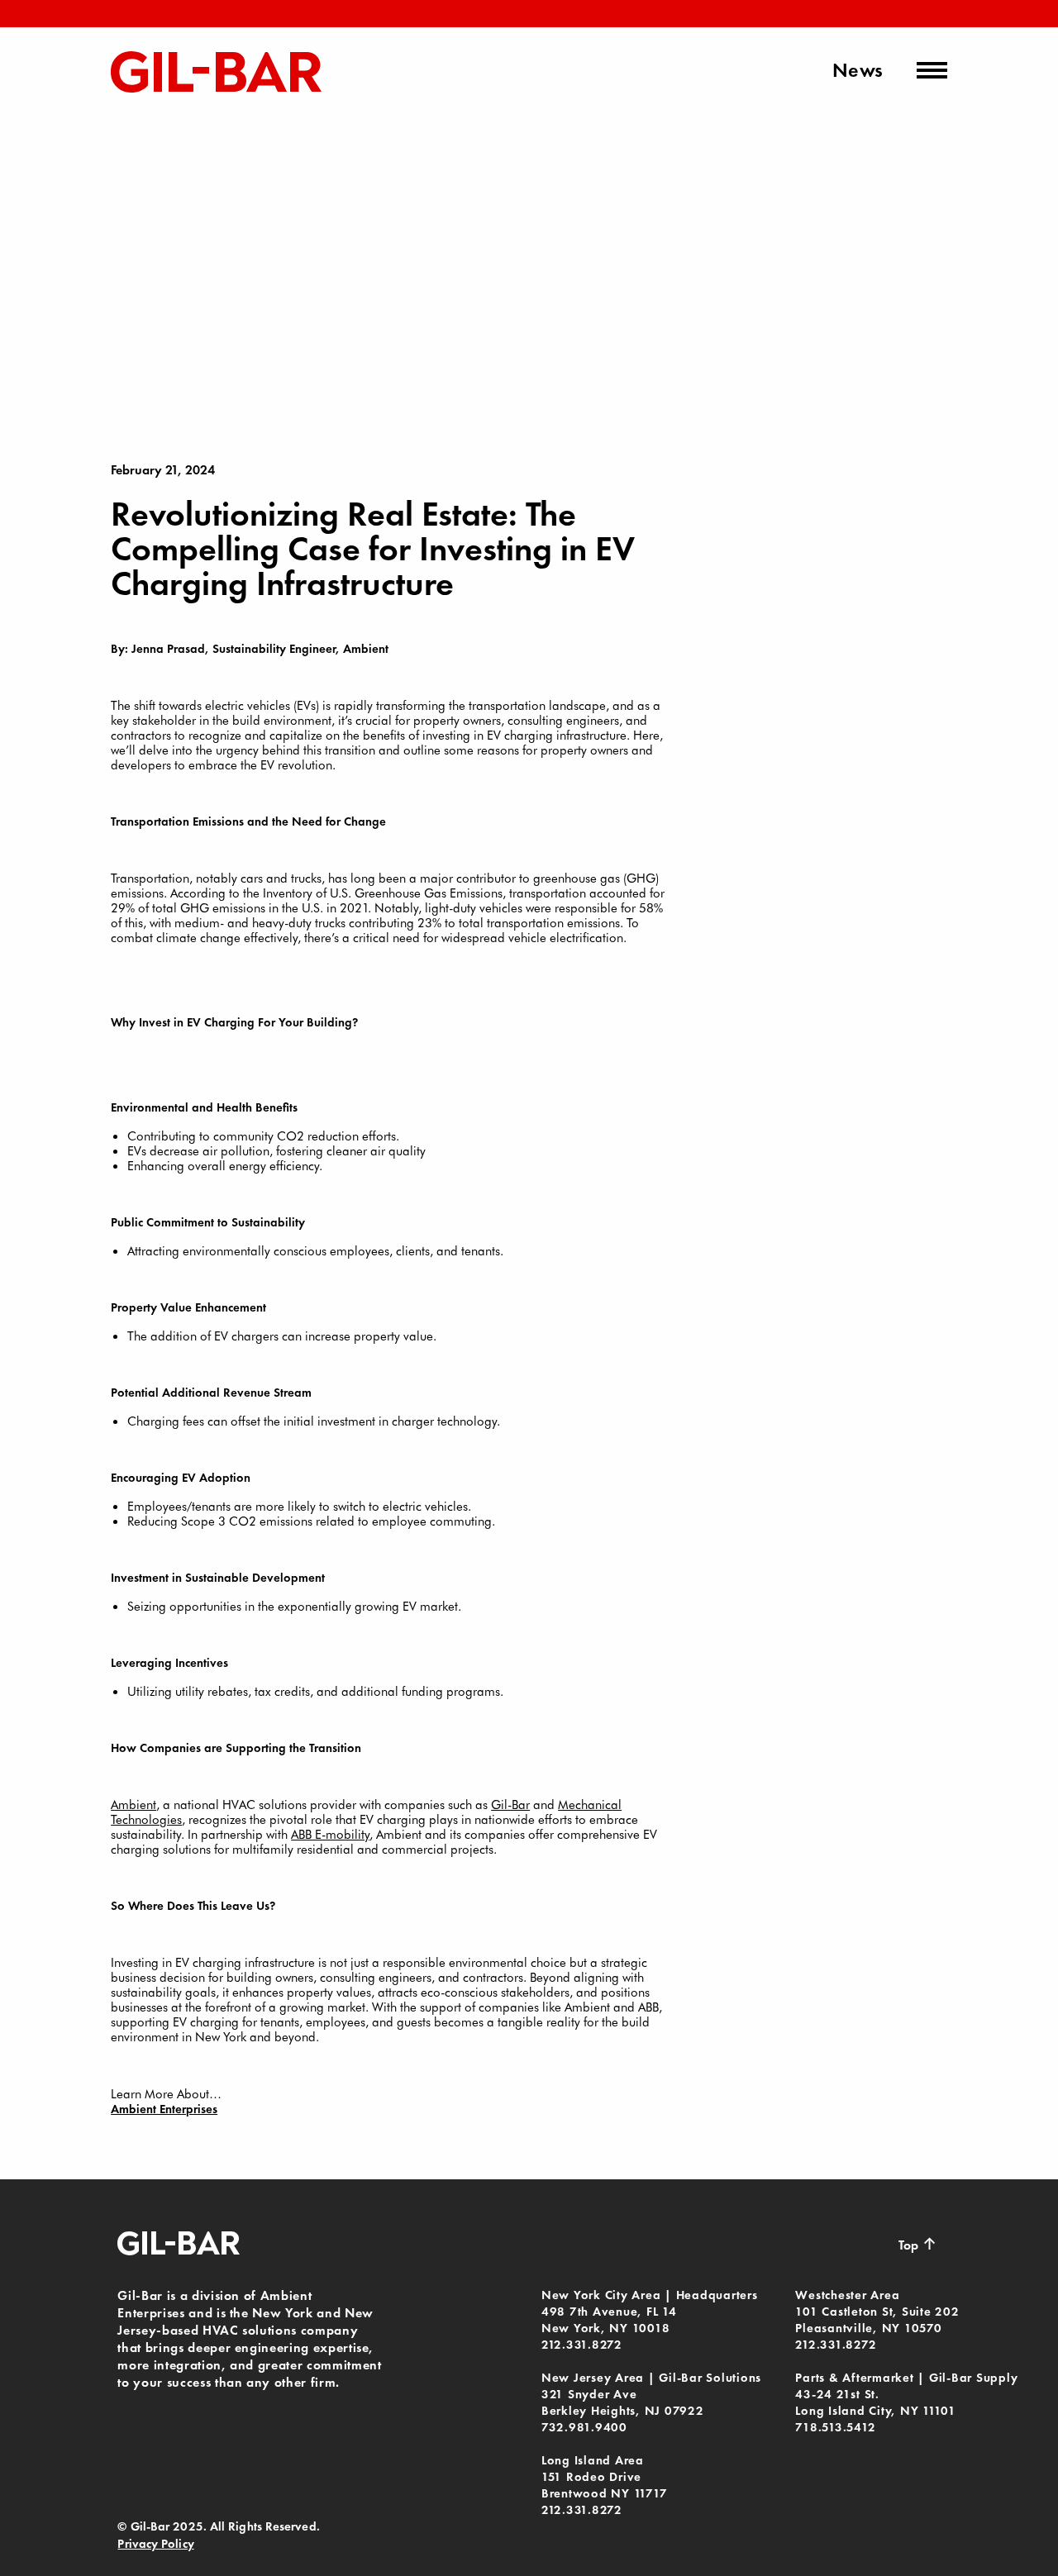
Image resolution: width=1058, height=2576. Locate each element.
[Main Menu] (932, 70)
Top (917, 2244)
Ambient (133, 1804)
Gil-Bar (510, 1804)
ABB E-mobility (330, 1834)
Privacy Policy (155, 2544)
